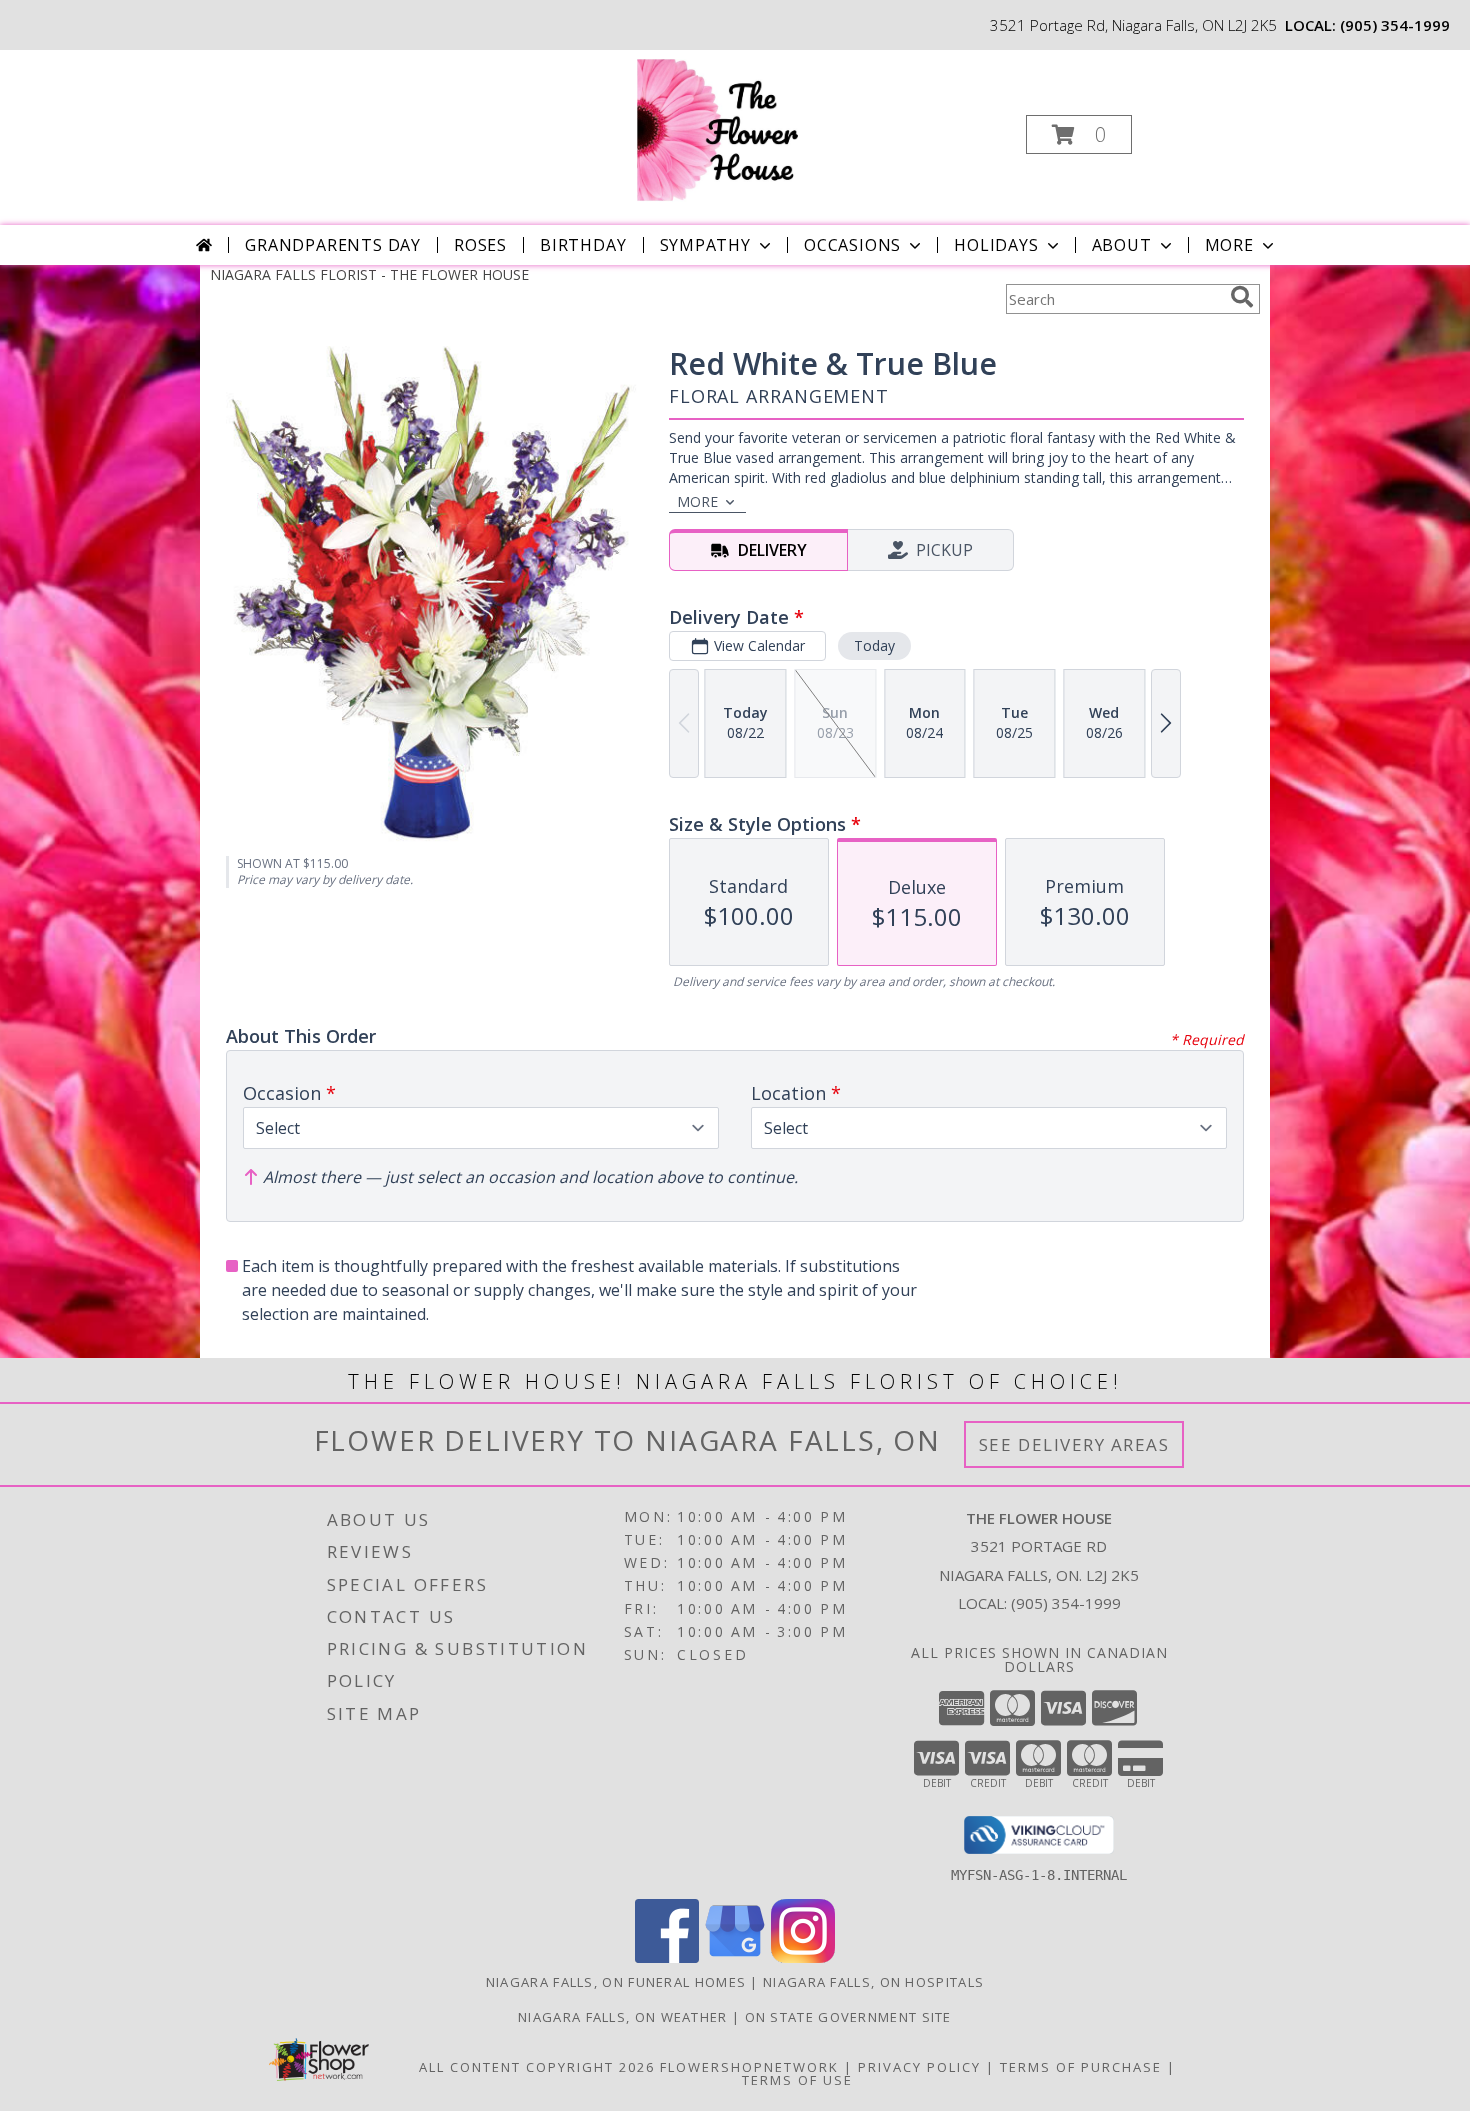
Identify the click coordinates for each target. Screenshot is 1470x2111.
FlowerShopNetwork (749, 2067)
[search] (1242, 297)
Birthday (583, 245)
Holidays (996, 245)
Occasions (852, 245)
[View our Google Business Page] (735, 1957)
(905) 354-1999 (1395, 25)
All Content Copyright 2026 (537, 2067)
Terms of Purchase (1081, 2067)
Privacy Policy (919, 2067)
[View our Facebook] (667, 1957)
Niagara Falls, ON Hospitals (873, 1982)
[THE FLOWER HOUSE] (733, 128)
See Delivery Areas (1074, 1444)
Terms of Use (797, 2080)
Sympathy (705, 245)
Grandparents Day (333, 245)
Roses (480, 245)
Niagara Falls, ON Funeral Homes (616, 1982)
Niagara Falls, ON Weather (623, 2017)
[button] (1079, 134)
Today (874, 645)
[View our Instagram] (803, 1957)
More (1229, 245)
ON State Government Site (848, 2017)
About (1122, 245)
